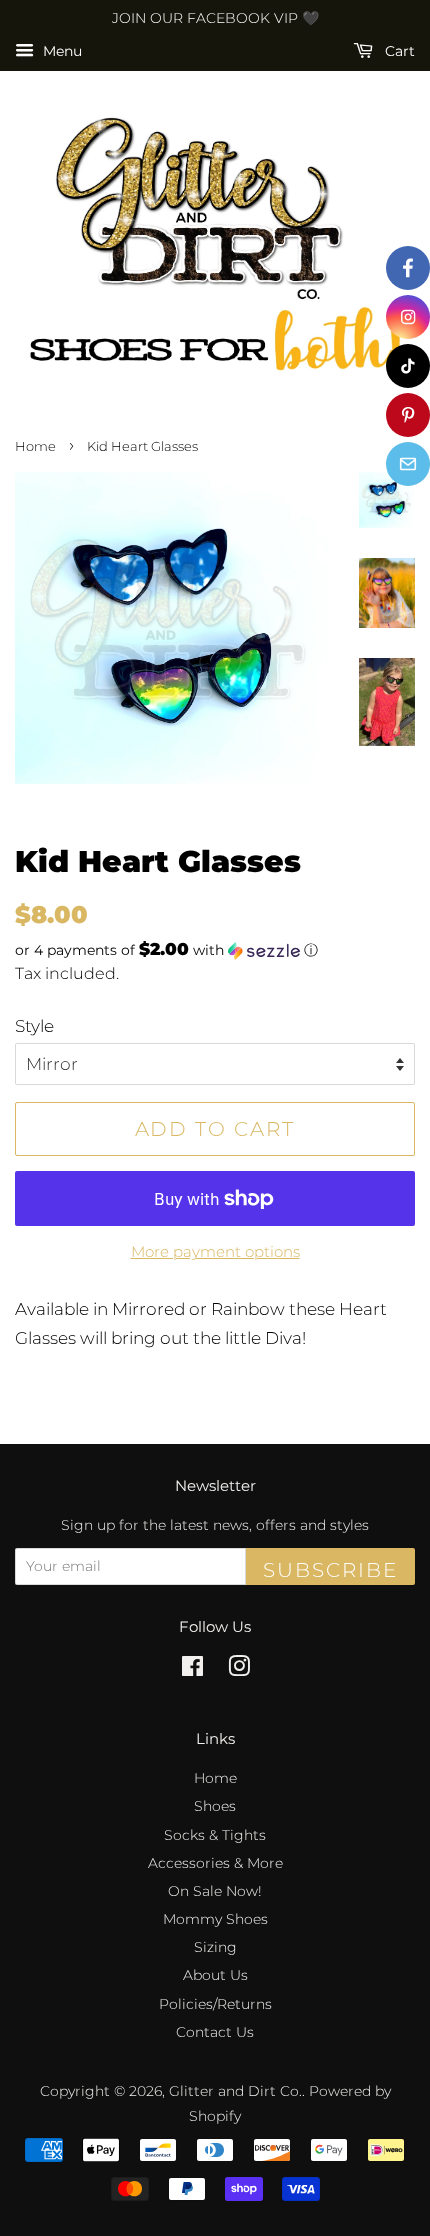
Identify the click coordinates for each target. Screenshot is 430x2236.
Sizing (215, 1947)
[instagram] (408, 317)
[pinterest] (408, 415)
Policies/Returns (215, 2004)
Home (35, 446)
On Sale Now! (215, 1891)
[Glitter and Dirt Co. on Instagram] (239, 1670)
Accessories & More (215, 1863)
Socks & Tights (215, 1835)
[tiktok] (408, 366)
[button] (215, 950)
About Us (215, 1975)
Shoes (215, 1806)
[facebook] (408, 268)
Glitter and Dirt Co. (235, 2091)
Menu (60, 51)
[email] (408, 464)
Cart (398, 51)
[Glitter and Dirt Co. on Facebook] (192, 1670)
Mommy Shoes (215, 1919)
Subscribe (330, 1570)
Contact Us (215, 2032)
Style (34, 1026)
